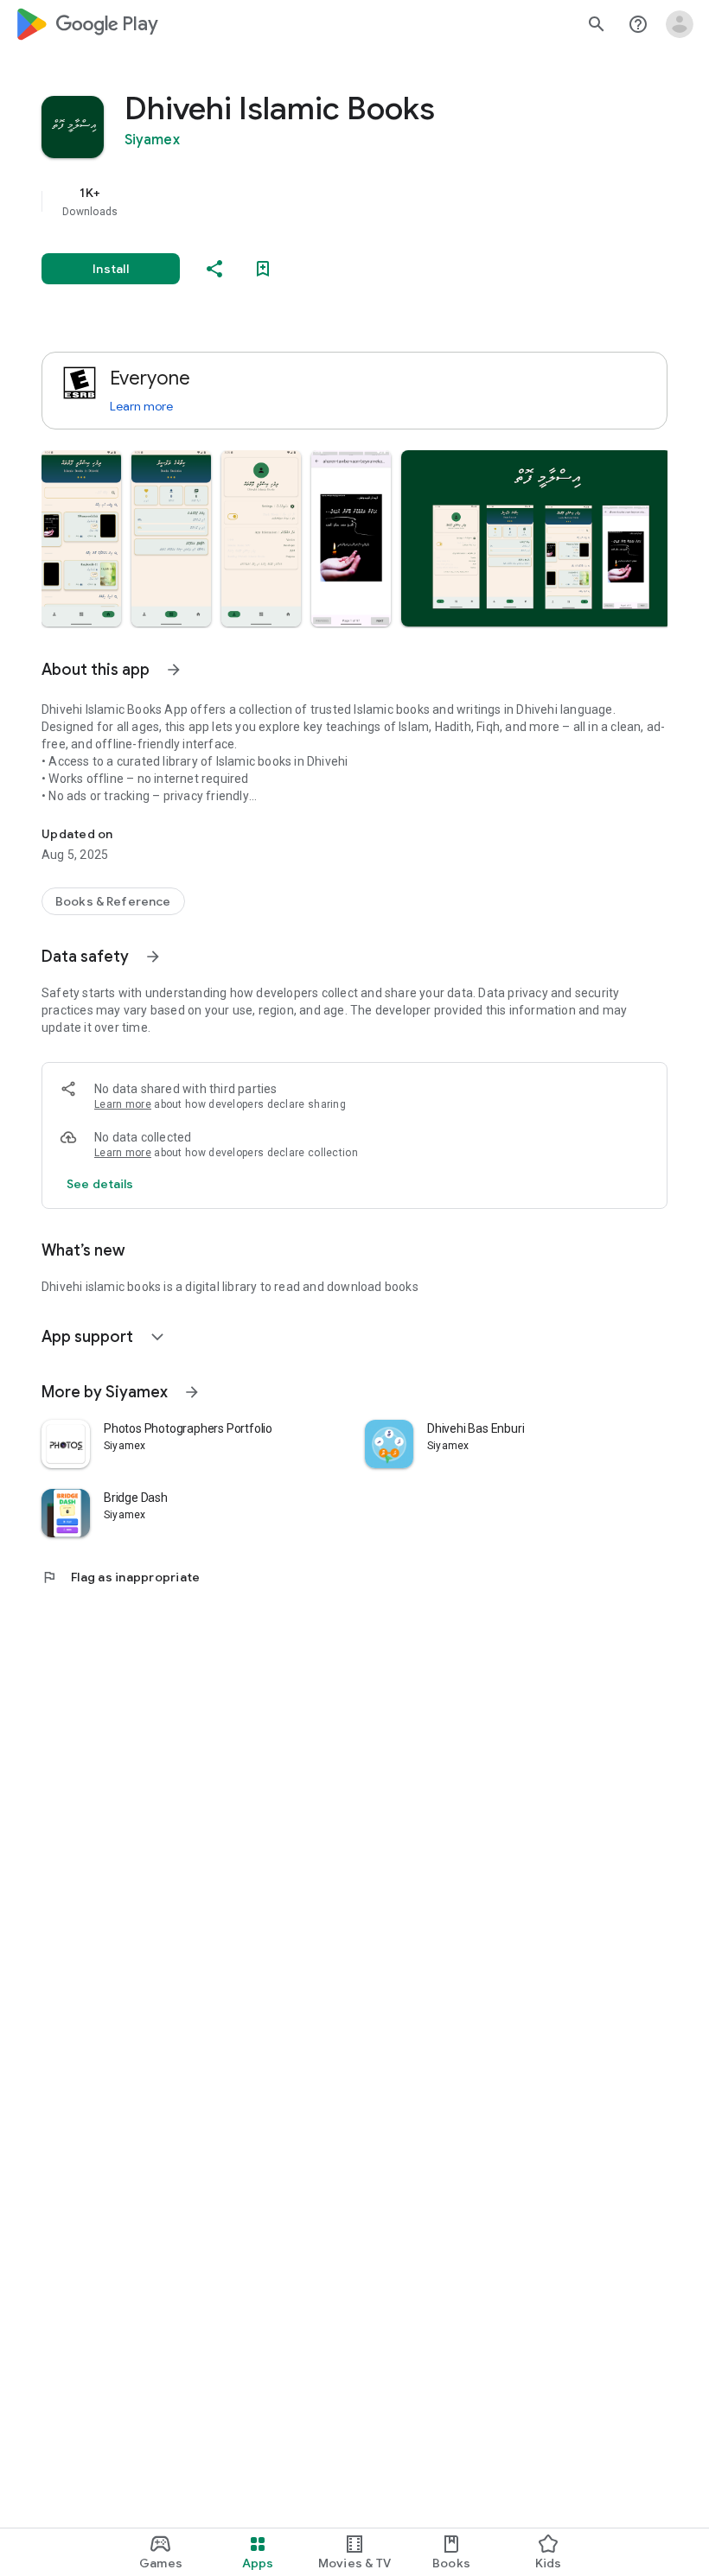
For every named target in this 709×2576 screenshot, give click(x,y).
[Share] (214, 269)
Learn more (141, 406)
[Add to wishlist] (263, 269)
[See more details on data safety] (100, 1184)
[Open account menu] (680, 24)
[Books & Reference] (113, 901)
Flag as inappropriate (121, 1577)
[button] (81, 538)
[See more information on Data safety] (153, 957)
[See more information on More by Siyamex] (192, 1392)
